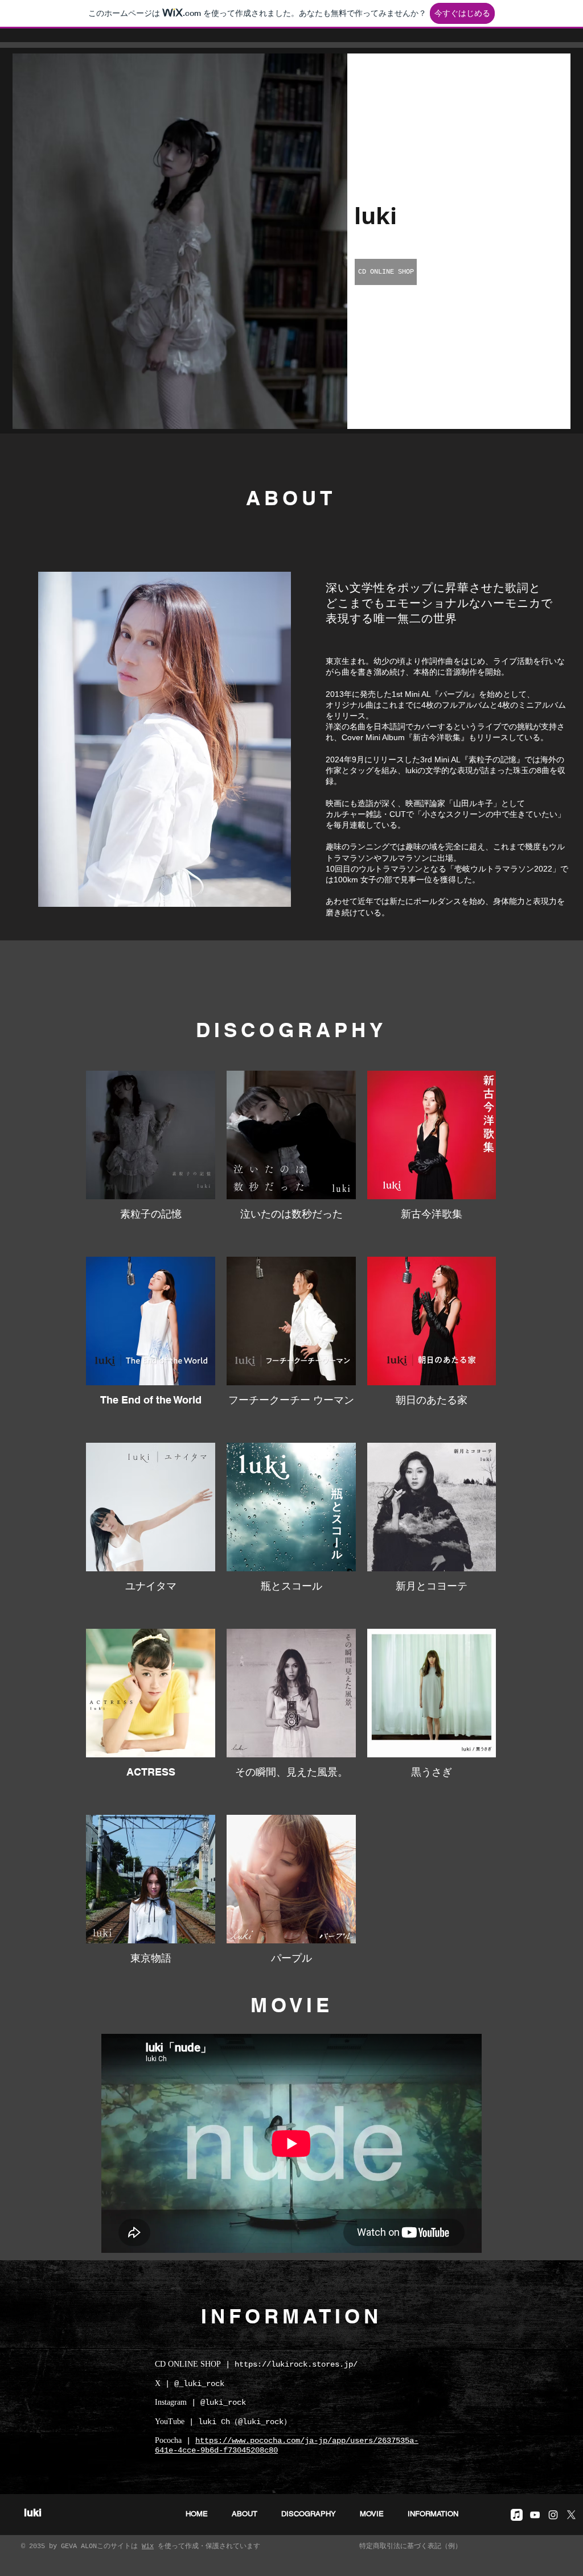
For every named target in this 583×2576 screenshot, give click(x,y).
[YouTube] (535, 2515)
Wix (148, 2546)
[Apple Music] (517, 2515)
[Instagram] (553, 2515)
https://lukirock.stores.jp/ (296, 2364)
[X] (571, 2515)
